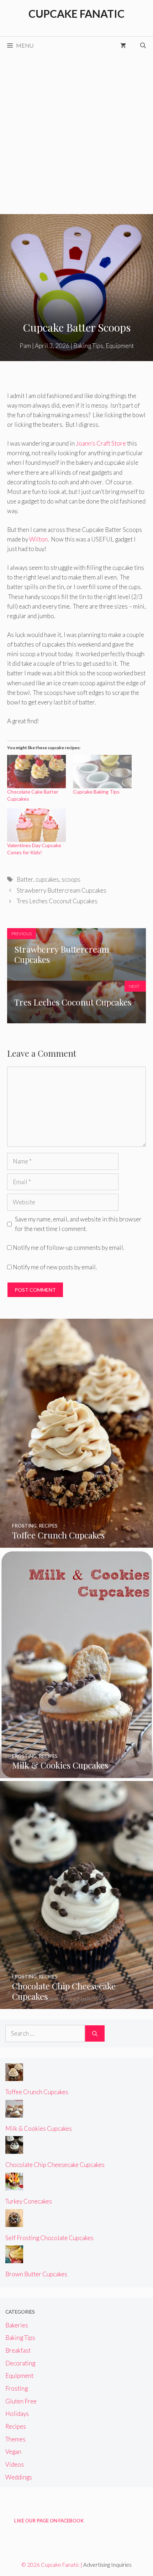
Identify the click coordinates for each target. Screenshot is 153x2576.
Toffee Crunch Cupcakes (37, 2092)
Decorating (20, 2363)
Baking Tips (88, 346)
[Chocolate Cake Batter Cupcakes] (36, 772)
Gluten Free (21, 2401)
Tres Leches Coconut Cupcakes (57, 901)
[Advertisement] (76, 134)
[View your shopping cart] (123, 45)
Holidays (17, 2414)
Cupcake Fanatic (76, 13)
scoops (71, 879)
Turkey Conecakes (29, 2201)
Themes (15, 2439)
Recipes (16, 2426)
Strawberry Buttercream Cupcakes (62, 890)
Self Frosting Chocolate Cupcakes (49, 2238)
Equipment (120, 346)
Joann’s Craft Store (101, 443)
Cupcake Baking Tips (96, 792)
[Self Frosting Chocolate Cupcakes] (14, 2222)
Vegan (13, 2452)
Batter (25, 879)
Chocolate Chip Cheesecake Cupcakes (55, 2165)
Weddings (19, 2477)
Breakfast (18, 2350)
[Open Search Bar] (143, 45)
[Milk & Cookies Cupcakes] (77, 1773)
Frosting (17, 2388)
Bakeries (17, 2325)
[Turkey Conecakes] (14, 2186)
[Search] (95, 2033)
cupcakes (47, 879)
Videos (15, 2464)
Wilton (38, 539)
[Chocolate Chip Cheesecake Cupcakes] (76, 2004)
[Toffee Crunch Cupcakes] (76, 1543)
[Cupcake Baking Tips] (102, 772)
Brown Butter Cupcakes (36, 2274)
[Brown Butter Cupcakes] (14, 2258)
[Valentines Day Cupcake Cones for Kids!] (36, 825)
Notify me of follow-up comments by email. (68, 1248)
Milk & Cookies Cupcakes (39, 2128)
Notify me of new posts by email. (55, 1267)
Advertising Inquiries (107, 2565)
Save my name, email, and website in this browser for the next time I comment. (78, 1224)
